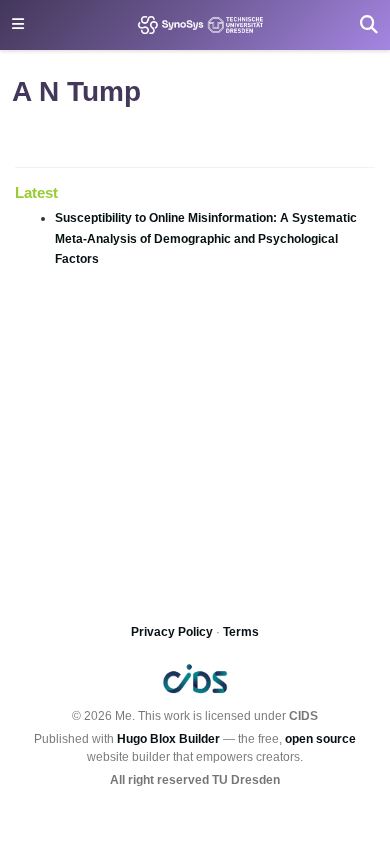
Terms (241, 632)
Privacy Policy (172, 632)
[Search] (369, 25)
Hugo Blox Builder (168, 739)
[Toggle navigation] (18, 25)
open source (320, 739)
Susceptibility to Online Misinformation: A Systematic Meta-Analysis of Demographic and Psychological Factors (206, 238)
